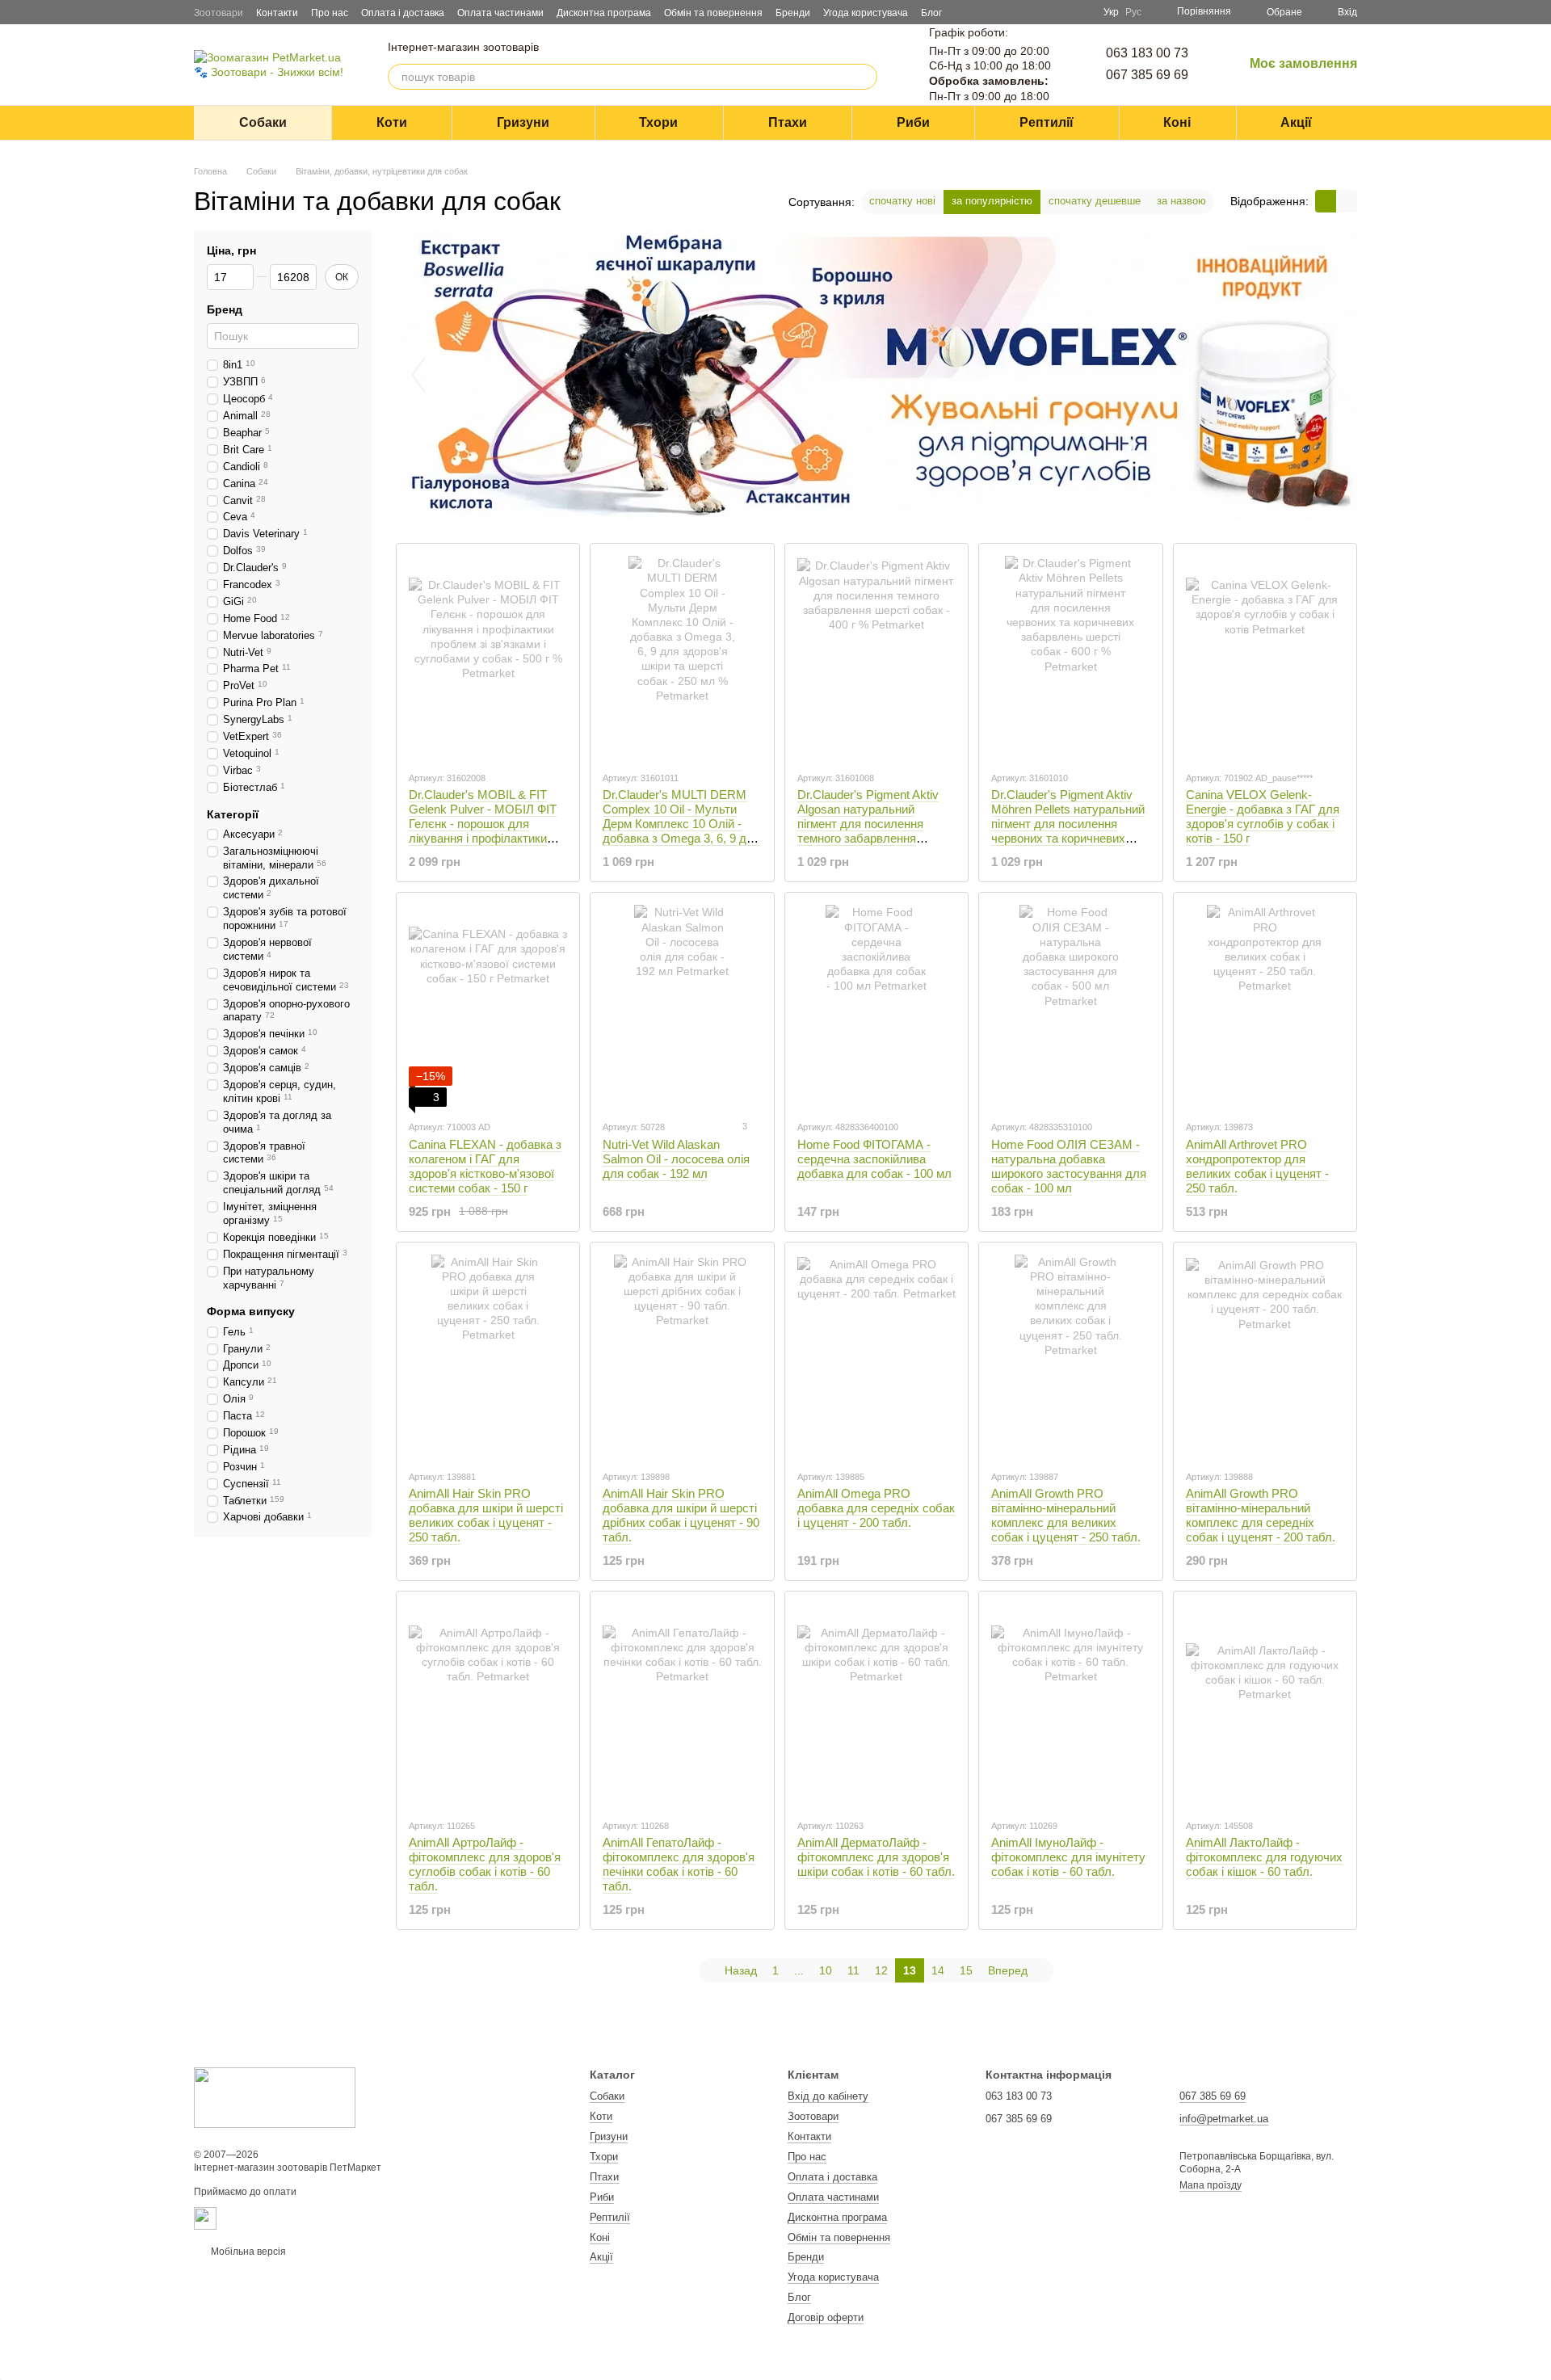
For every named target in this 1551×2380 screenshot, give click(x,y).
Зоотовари (219, 13)
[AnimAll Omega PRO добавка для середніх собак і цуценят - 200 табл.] (876, 1356)
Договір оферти (826, 2317)
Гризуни (523, 122)
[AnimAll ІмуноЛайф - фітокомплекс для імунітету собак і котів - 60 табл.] (1070, 1705)
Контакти (277, 13)
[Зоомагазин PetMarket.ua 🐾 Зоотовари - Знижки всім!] (275, 2097)
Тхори (658, 122)
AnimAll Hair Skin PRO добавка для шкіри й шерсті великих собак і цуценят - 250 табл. (486, 1515)
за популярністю (992, 201)
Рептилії (1047, 122)
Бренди (793, 13)
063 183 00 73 (1147, 53)
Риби (913, 122)
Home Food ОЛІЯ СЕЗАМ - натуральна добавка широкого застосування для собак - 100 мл (1069, 1166)
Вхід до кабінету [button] (828, 2096)
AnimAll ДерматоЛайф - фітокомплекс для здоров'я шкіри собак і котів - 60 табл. (876, 1857)
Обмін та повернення (713, 13)
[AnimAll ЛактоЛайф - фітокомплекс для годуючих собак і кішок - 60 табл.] (1265, 1705)
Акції (1296, 122)
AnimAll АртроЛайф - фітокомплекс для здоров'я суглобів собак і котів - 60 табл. (485, 1864)
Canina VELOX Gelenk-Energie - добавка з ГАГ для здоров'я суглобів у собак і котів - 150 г (1263, 816)
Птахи (788, 122)
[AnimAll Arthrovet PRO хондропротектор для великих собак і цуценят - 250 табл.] (1265, 1006)
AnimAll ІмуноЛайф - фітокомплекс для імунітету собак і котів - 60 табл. (1068, 1857)
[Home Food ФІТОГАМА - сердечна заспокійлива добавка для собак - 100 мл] (876, 1006)
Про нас (330, 13)
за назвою (1181, 201)
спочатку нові (902, 201)
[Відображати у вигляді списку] (1347, 201)
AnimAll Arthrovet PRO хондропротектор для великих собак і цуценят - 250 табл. (1257, 1166)
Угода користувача (866, 13)
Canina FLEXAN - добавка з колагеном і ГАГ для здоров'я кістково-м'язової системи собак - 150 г (485, 1166)
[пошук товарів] (864, 77)
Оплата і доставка (403, 13)
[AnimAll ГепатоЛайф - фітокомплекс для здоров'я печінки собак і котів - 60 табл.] (682, 1705)
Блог (931, 13)
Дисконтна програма (604, 13)
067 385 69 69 (1147, 75)
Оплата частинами (500, 13)
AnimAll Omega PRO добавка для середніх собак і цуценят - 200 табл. (876, 1508)
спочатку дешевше (1095, 201)
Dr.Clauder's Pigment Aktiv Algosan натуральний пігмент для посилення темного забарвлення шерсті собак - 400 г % (868, 824)
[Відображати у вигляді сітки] (1326, 201)
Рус (1133, 12)
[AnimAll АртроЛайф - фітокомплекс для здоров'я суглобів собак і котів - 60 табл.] (488, 1705)
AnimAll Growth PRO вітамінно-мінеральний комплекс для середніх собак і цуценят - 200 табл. (1261, 1515)
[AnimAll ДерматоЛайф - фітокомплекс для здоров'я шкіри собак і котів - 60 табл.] (876, 1705)
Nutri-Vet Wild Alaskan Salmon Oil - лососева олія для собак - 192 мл (676, 1159)
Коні (1177, 122)
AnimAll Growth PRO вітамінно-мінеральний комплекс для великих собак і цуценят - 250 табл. (1066, 1515)
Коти (392, 122)
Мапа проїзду (1211, 2185)
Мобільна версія (247, 2252)
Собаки (263, 122)
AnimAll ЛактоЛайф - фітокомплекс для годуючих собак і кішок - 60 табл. (1264, 1857)
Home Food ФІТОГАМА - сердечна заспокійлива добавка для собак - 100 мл (874, 1159)
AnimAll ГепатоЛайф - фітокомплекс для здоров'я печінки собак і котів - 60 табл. (679, 1864)
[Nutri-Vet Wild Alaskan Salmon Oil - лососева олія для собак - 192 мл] (682, 1006)
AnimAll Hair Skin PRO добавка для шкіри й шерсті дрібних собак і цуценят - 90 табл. (681, 1515)
